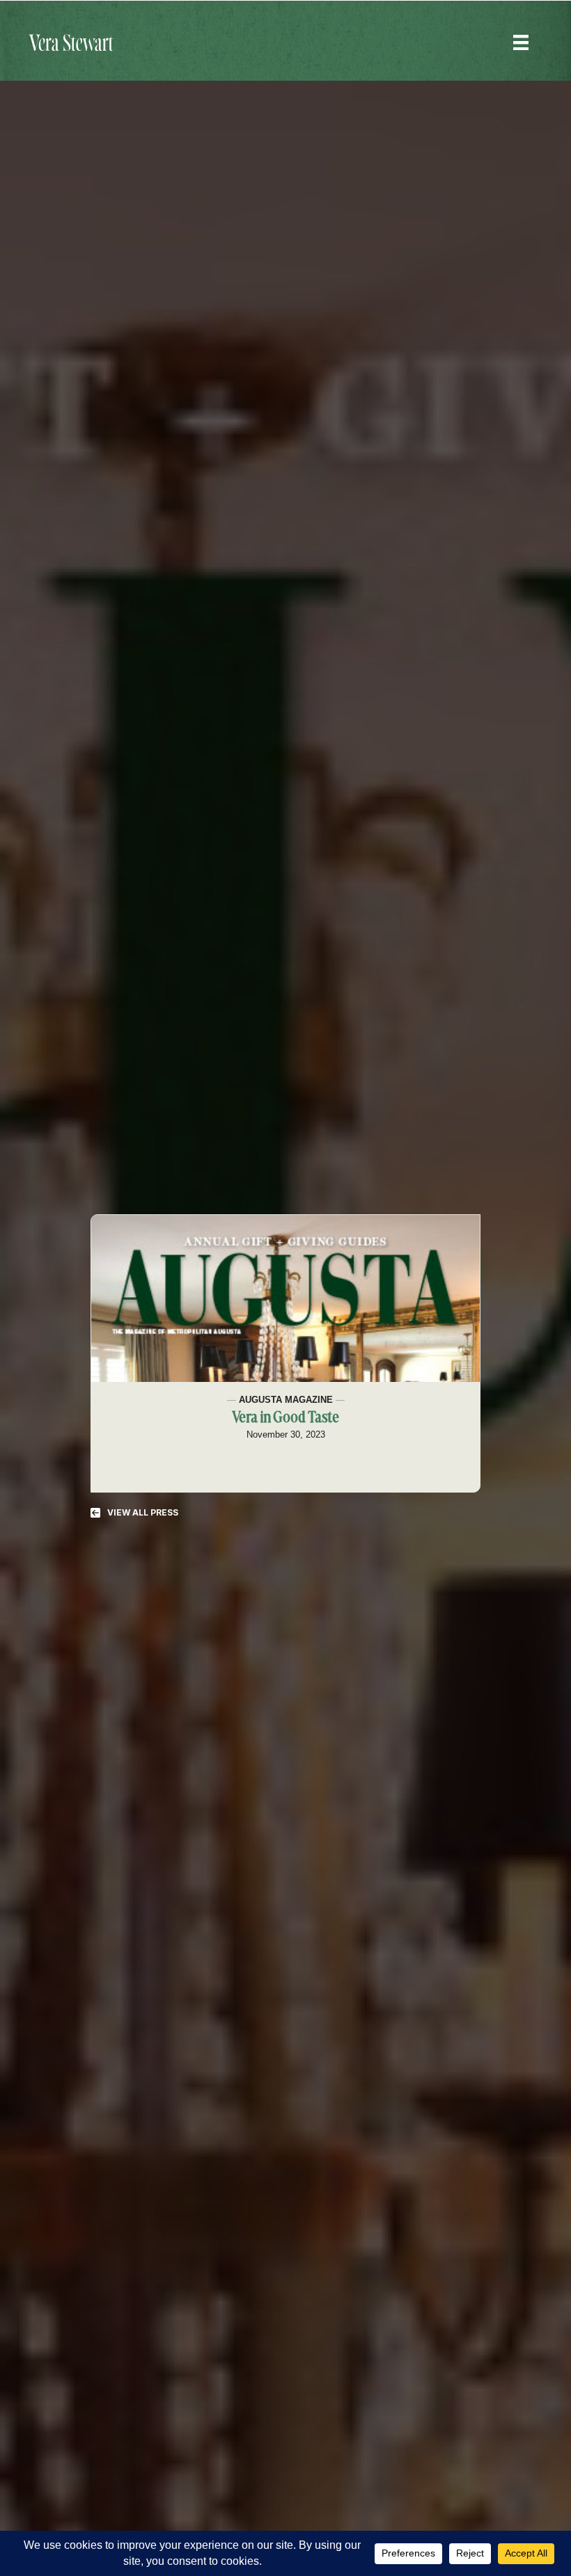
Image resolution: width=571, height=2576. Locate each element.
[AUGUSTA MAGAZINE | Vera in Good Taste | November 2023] (285, 1298)
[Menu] (521, 42)
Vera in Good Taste (285, 1418)
